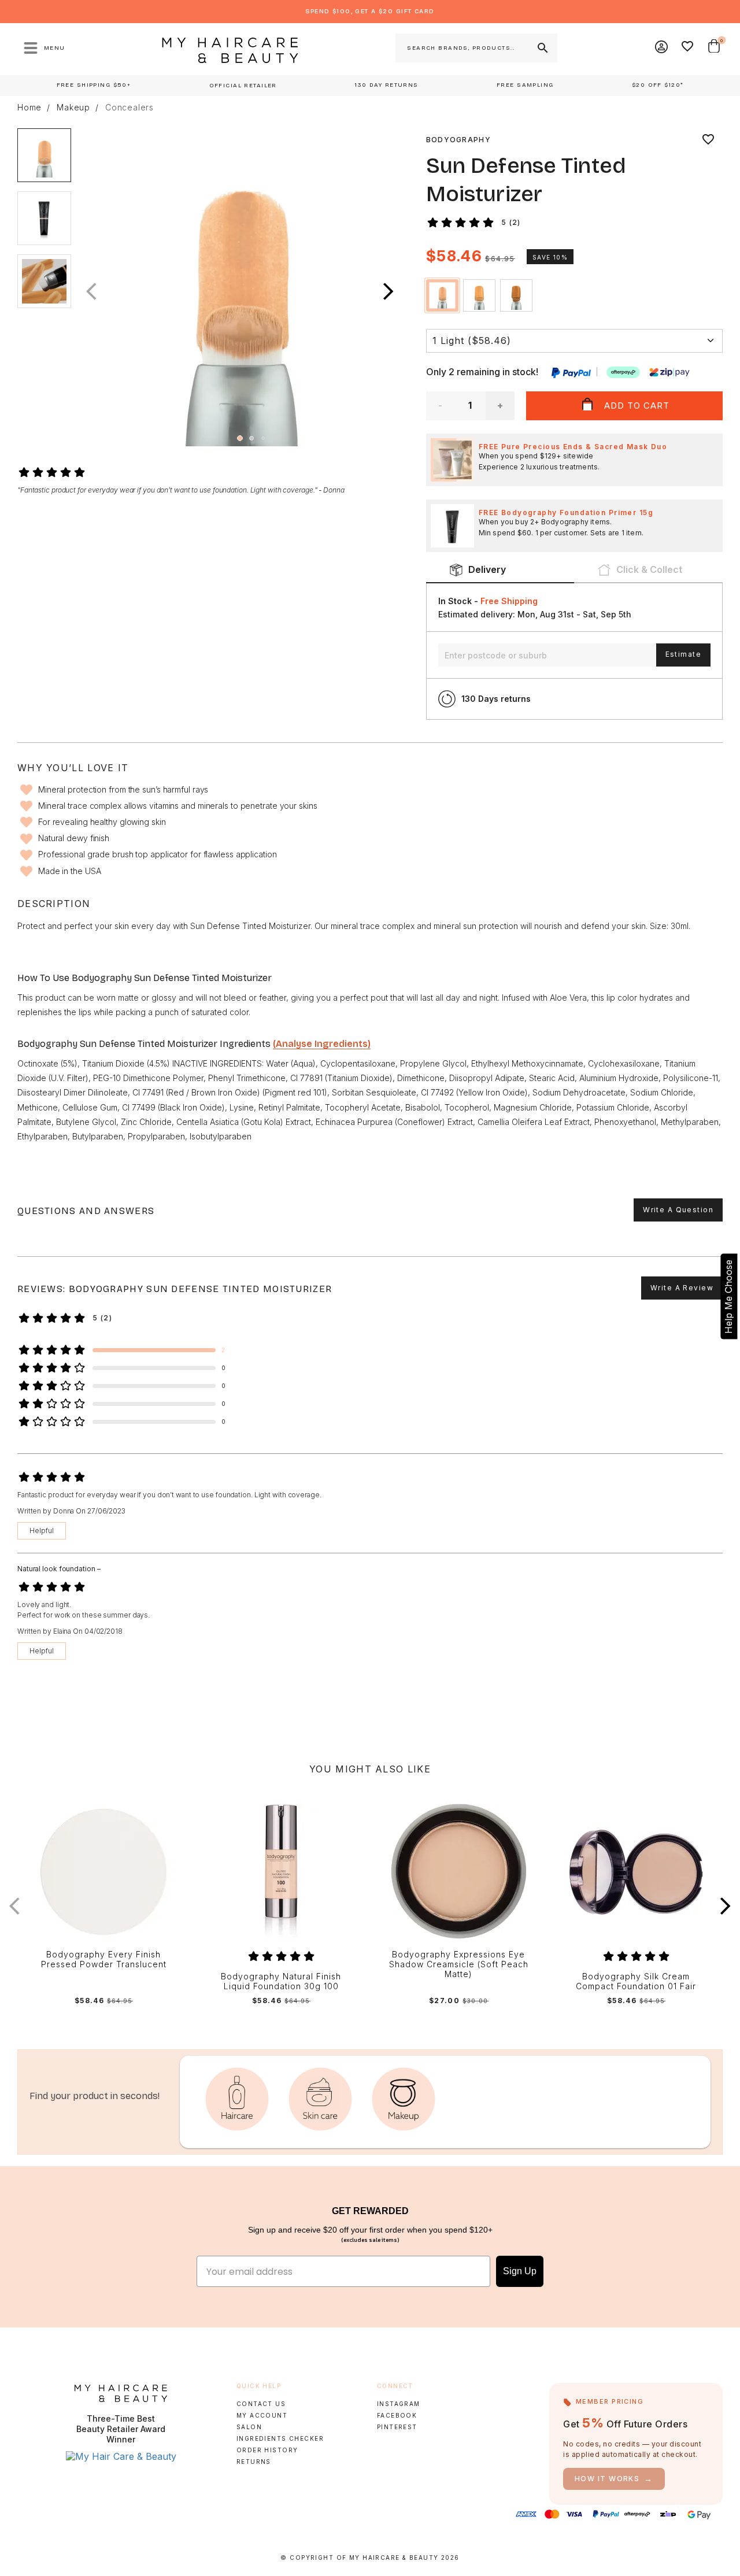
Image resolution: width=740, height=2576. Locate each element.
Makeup (73, 108)
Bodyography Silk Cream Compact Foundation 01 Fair (636, 1981)
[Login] (662, 48)
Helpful (42, 1531)
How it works (614, 2479)
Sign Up (520, 2271)
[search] (542, 48)
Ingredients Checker (280, 2438)
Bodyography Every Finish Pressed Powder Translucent (104, 1959)
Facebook (397, 2415)
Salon (249, 2427)
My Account (262, 2415)
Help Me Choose (728, 1297)
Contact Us (261, 2404)
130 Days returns (496, 699)
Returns (254, 2462)
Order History (267, 2450)
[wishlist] (708, 140)
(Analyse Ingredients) (322, 1044)
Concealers (129, 108)
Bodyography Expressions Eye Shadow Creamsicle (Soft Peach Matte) (459, 1964)
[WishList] (688, 48)
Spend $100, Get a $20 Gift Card (370, 11)
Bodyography (458, 140)
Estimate (683, 654)
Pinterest (397, 2427)
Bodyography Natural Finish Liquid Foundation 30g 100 (281, 1981)
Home (29, 108)
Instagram (399, 2404)
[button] (388, 292)
